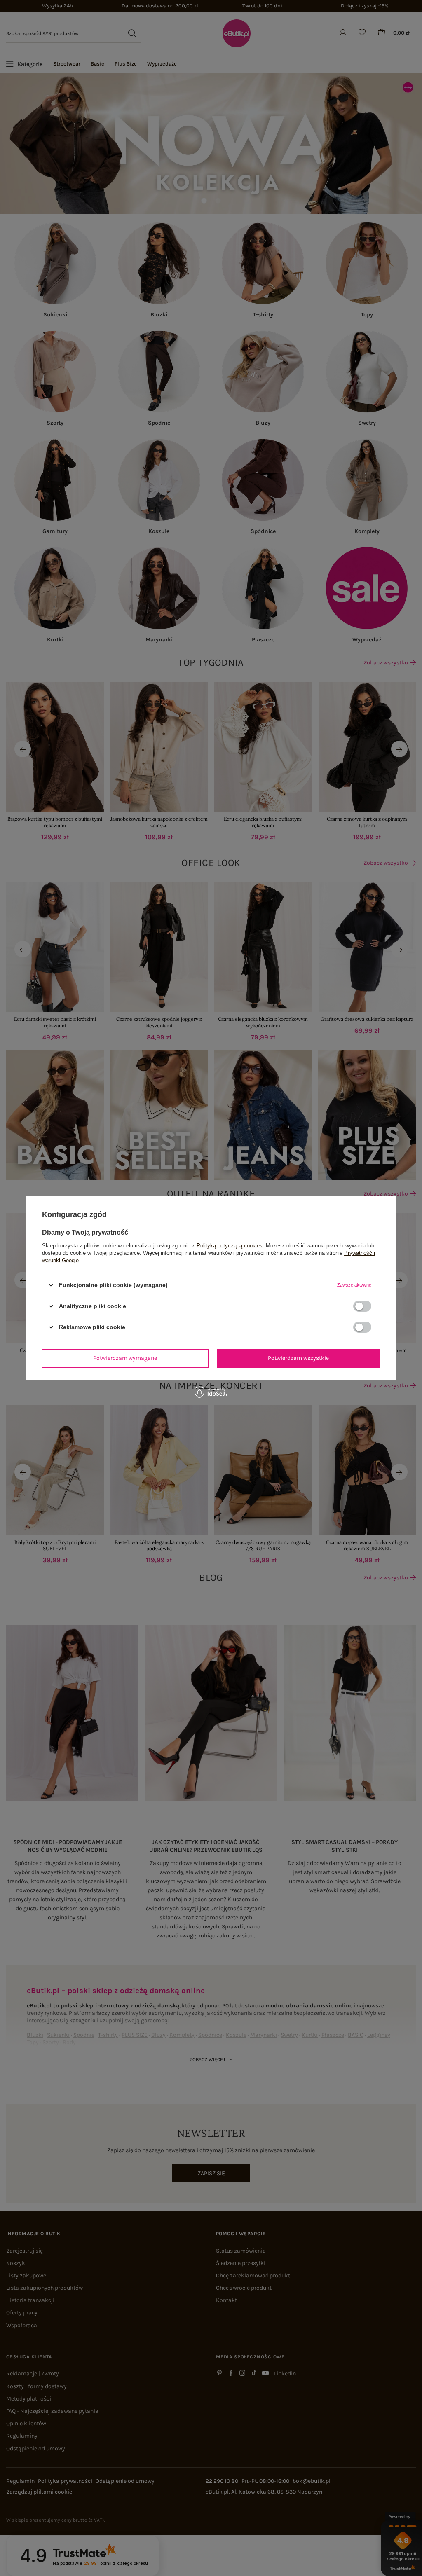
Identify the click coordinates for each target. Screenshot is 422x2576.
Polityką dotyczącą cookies (230, 1245)
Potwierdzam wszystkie (298, 1358)
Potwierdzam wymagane (125, 1358)
